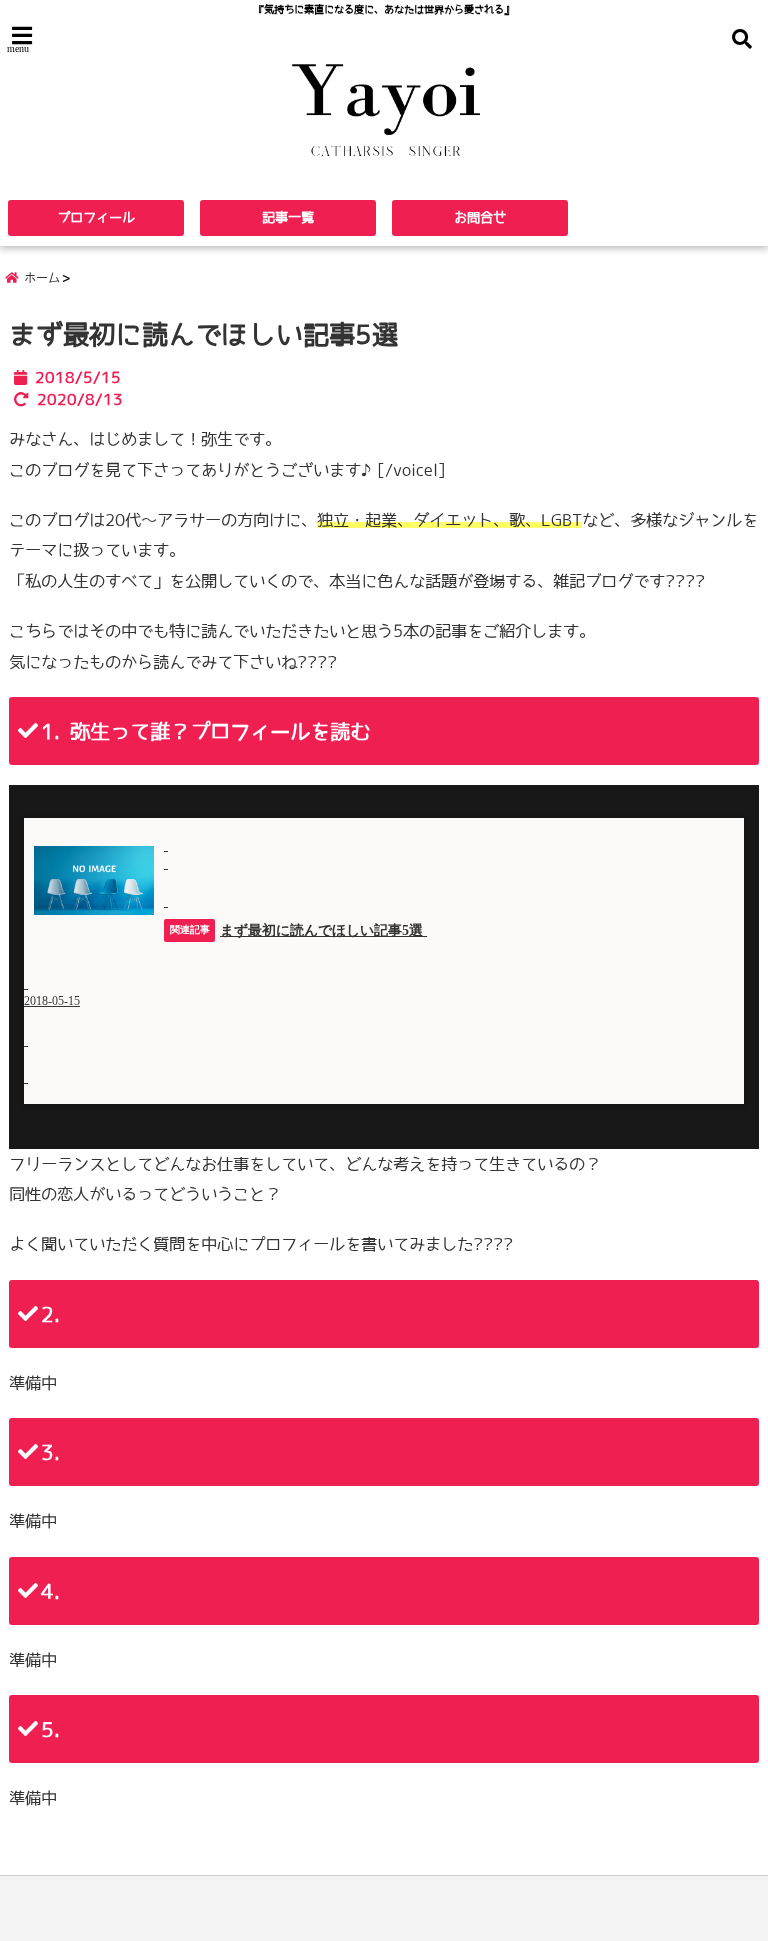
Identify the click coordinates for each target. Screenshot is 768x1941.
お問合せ (480, 217)
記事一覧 (288, 217)
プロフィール (96, 217)
